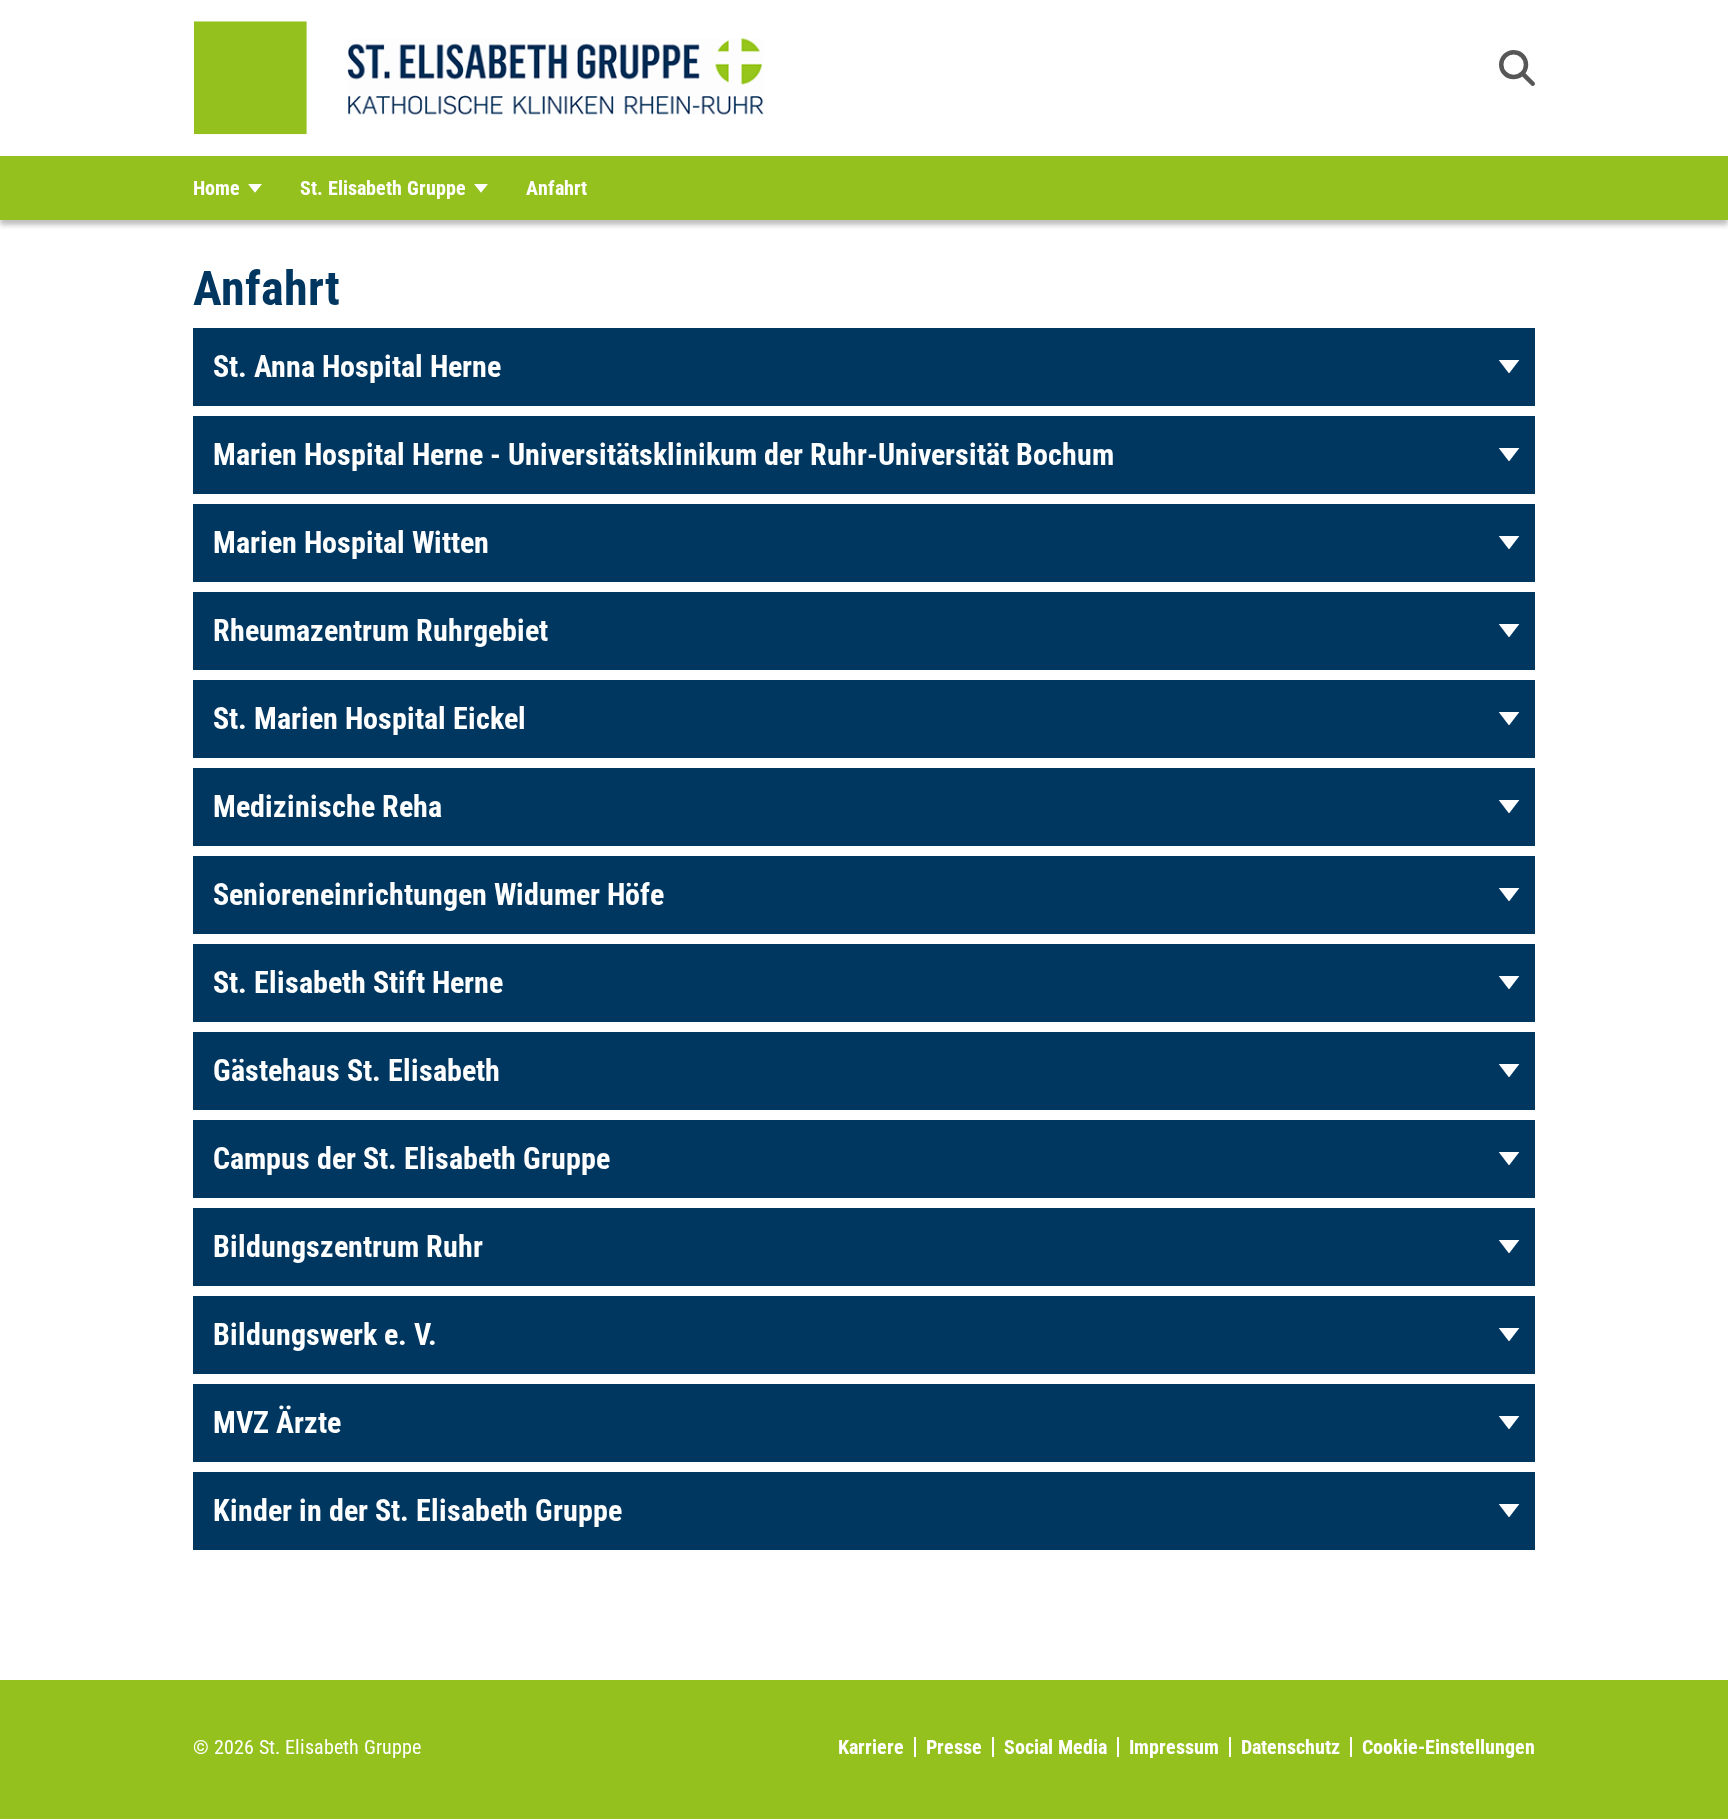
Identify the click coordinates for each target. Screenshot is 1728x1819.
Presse (954, 1747)
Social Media (1055, 1747)
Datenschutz (1290, 1747)
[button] (1517, 68)
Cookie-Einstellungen (1448, 1747)
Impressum (1174, 1747)
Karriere (871, 1747)
